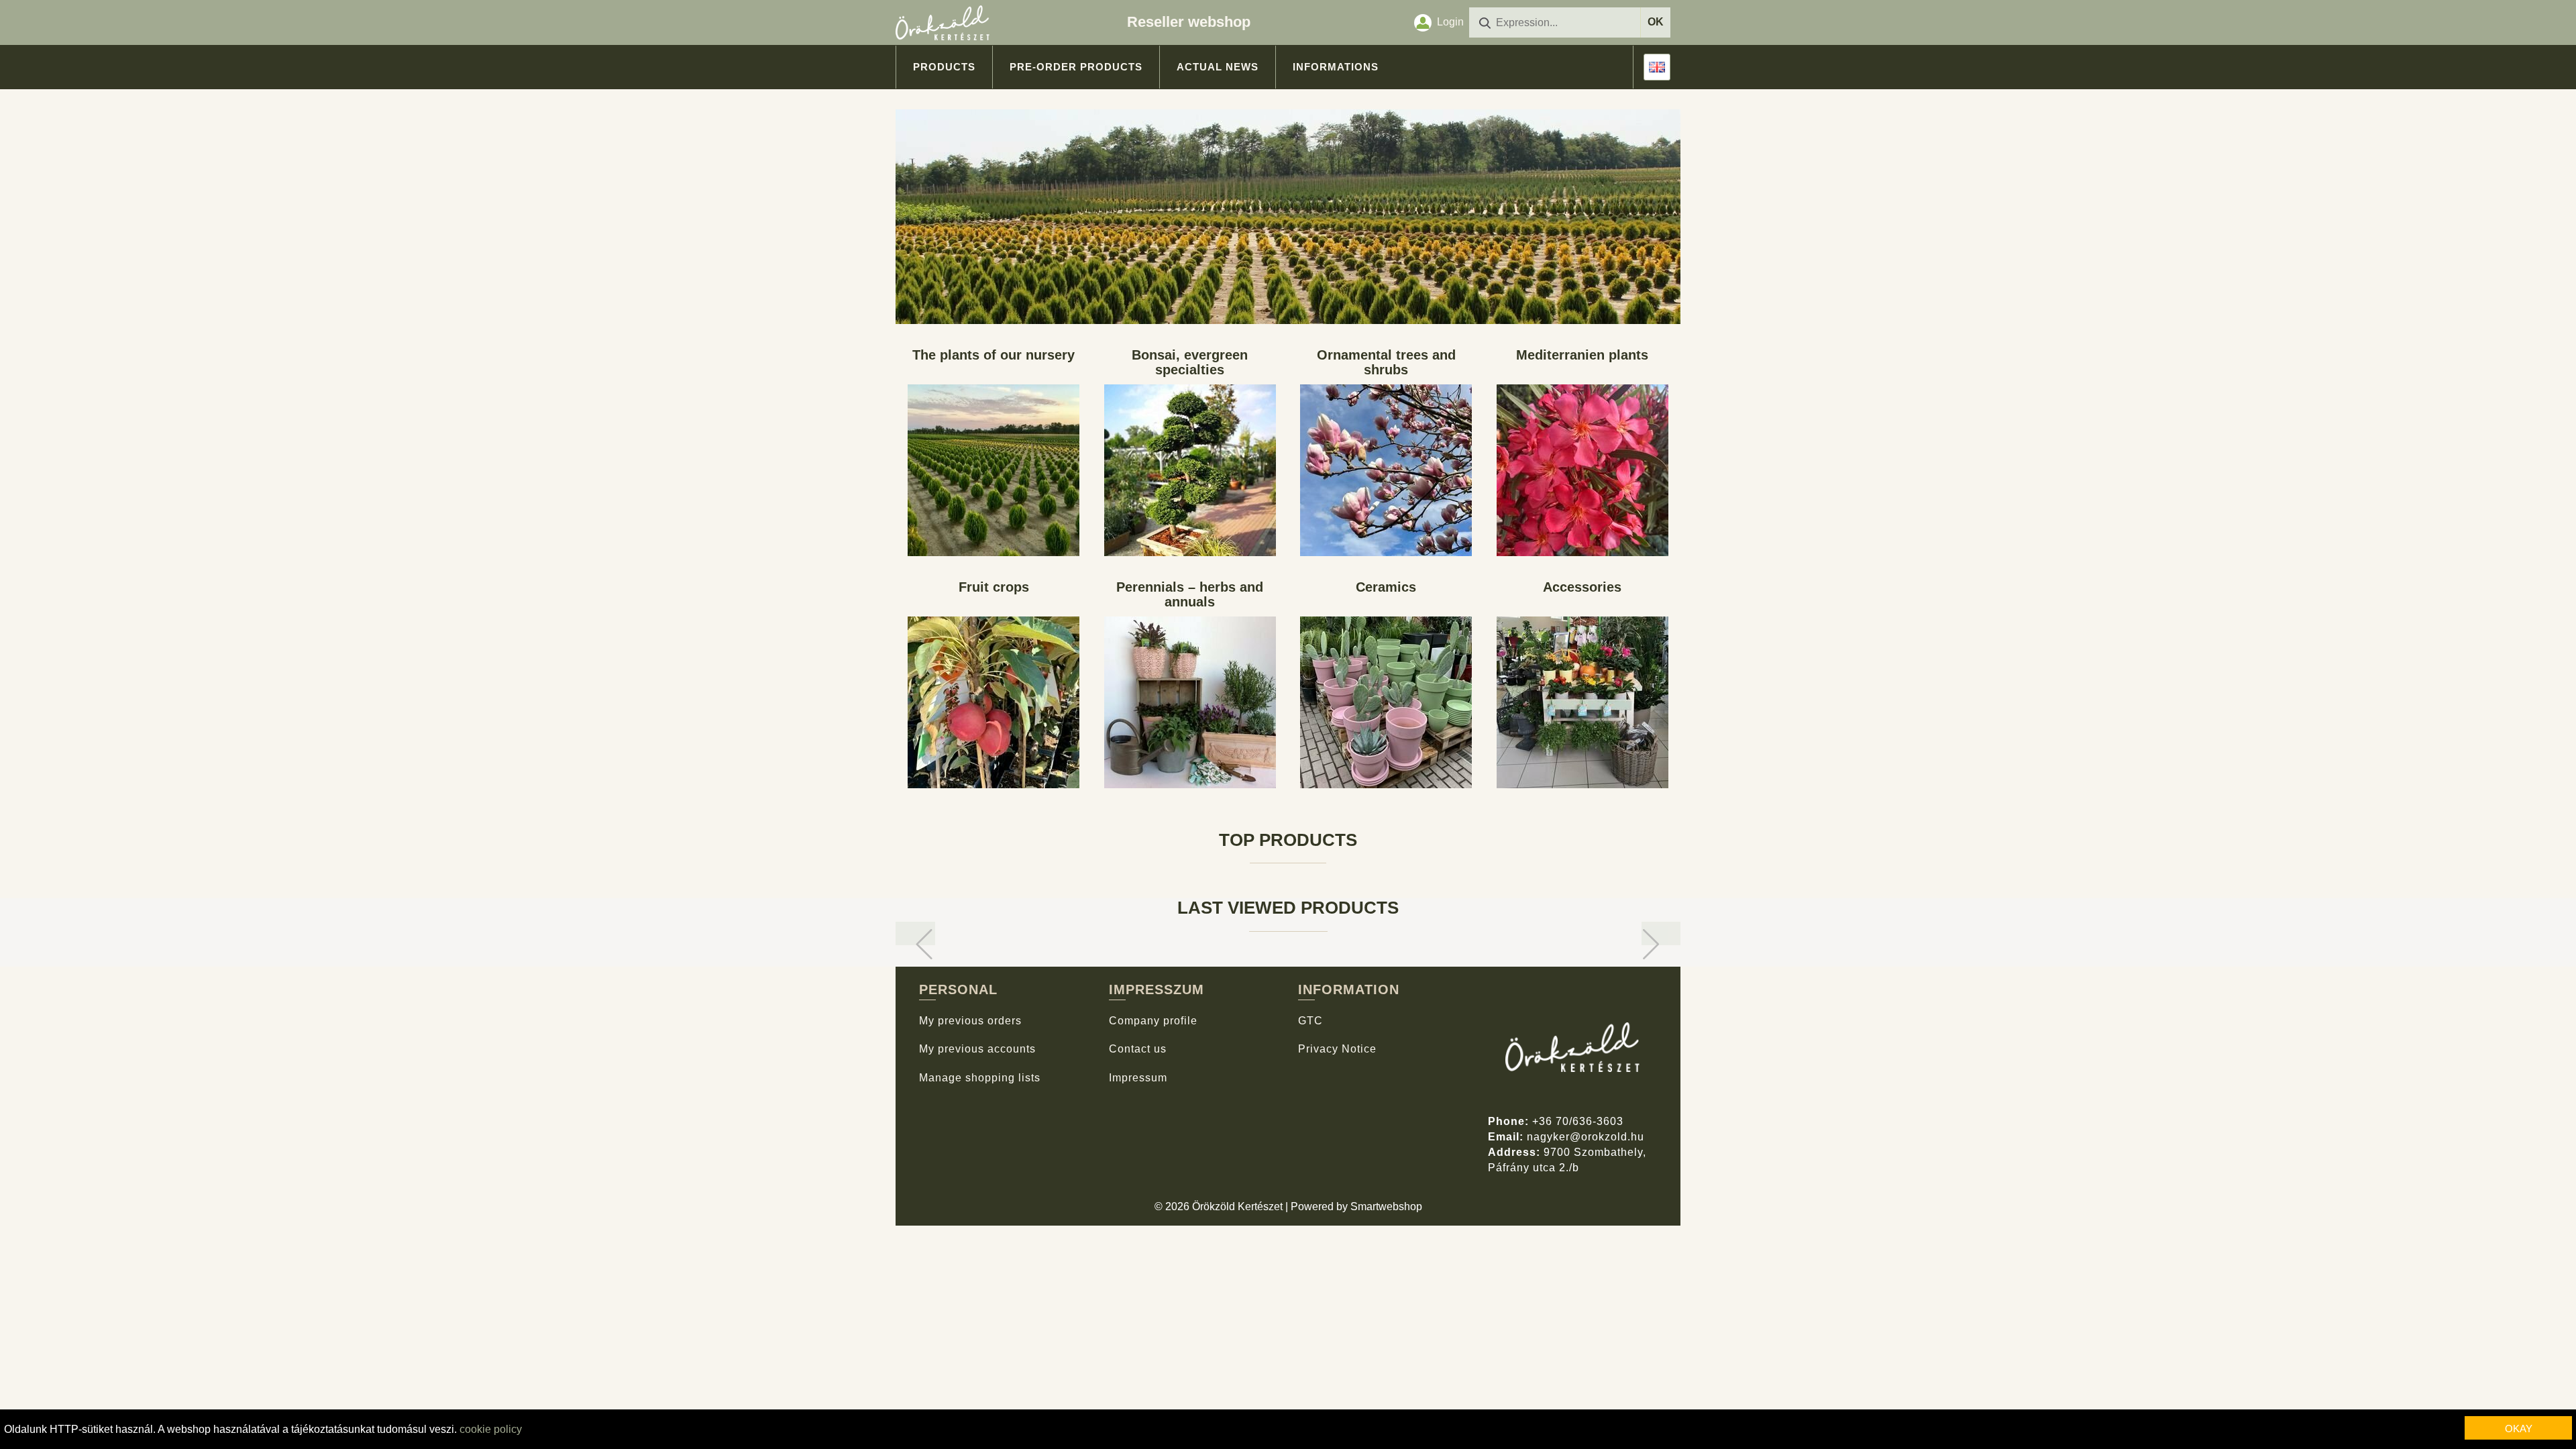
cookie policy (491, 1429)
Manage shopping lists (980, 1078)
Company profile (1153, 1021)
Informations (1336, 67)
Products (944, 67)
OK (1656, 22)
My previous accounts (977, 1049)
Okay (2519, 1429)
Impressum (1138, 1078)
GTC (1310, 1021)
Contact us (1138, 1049)
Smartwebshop (1386, 1206)
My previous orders (970, 1021)
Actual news (1218, 67)
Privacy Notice (1337, 1049)
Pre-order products (1076, 67)
